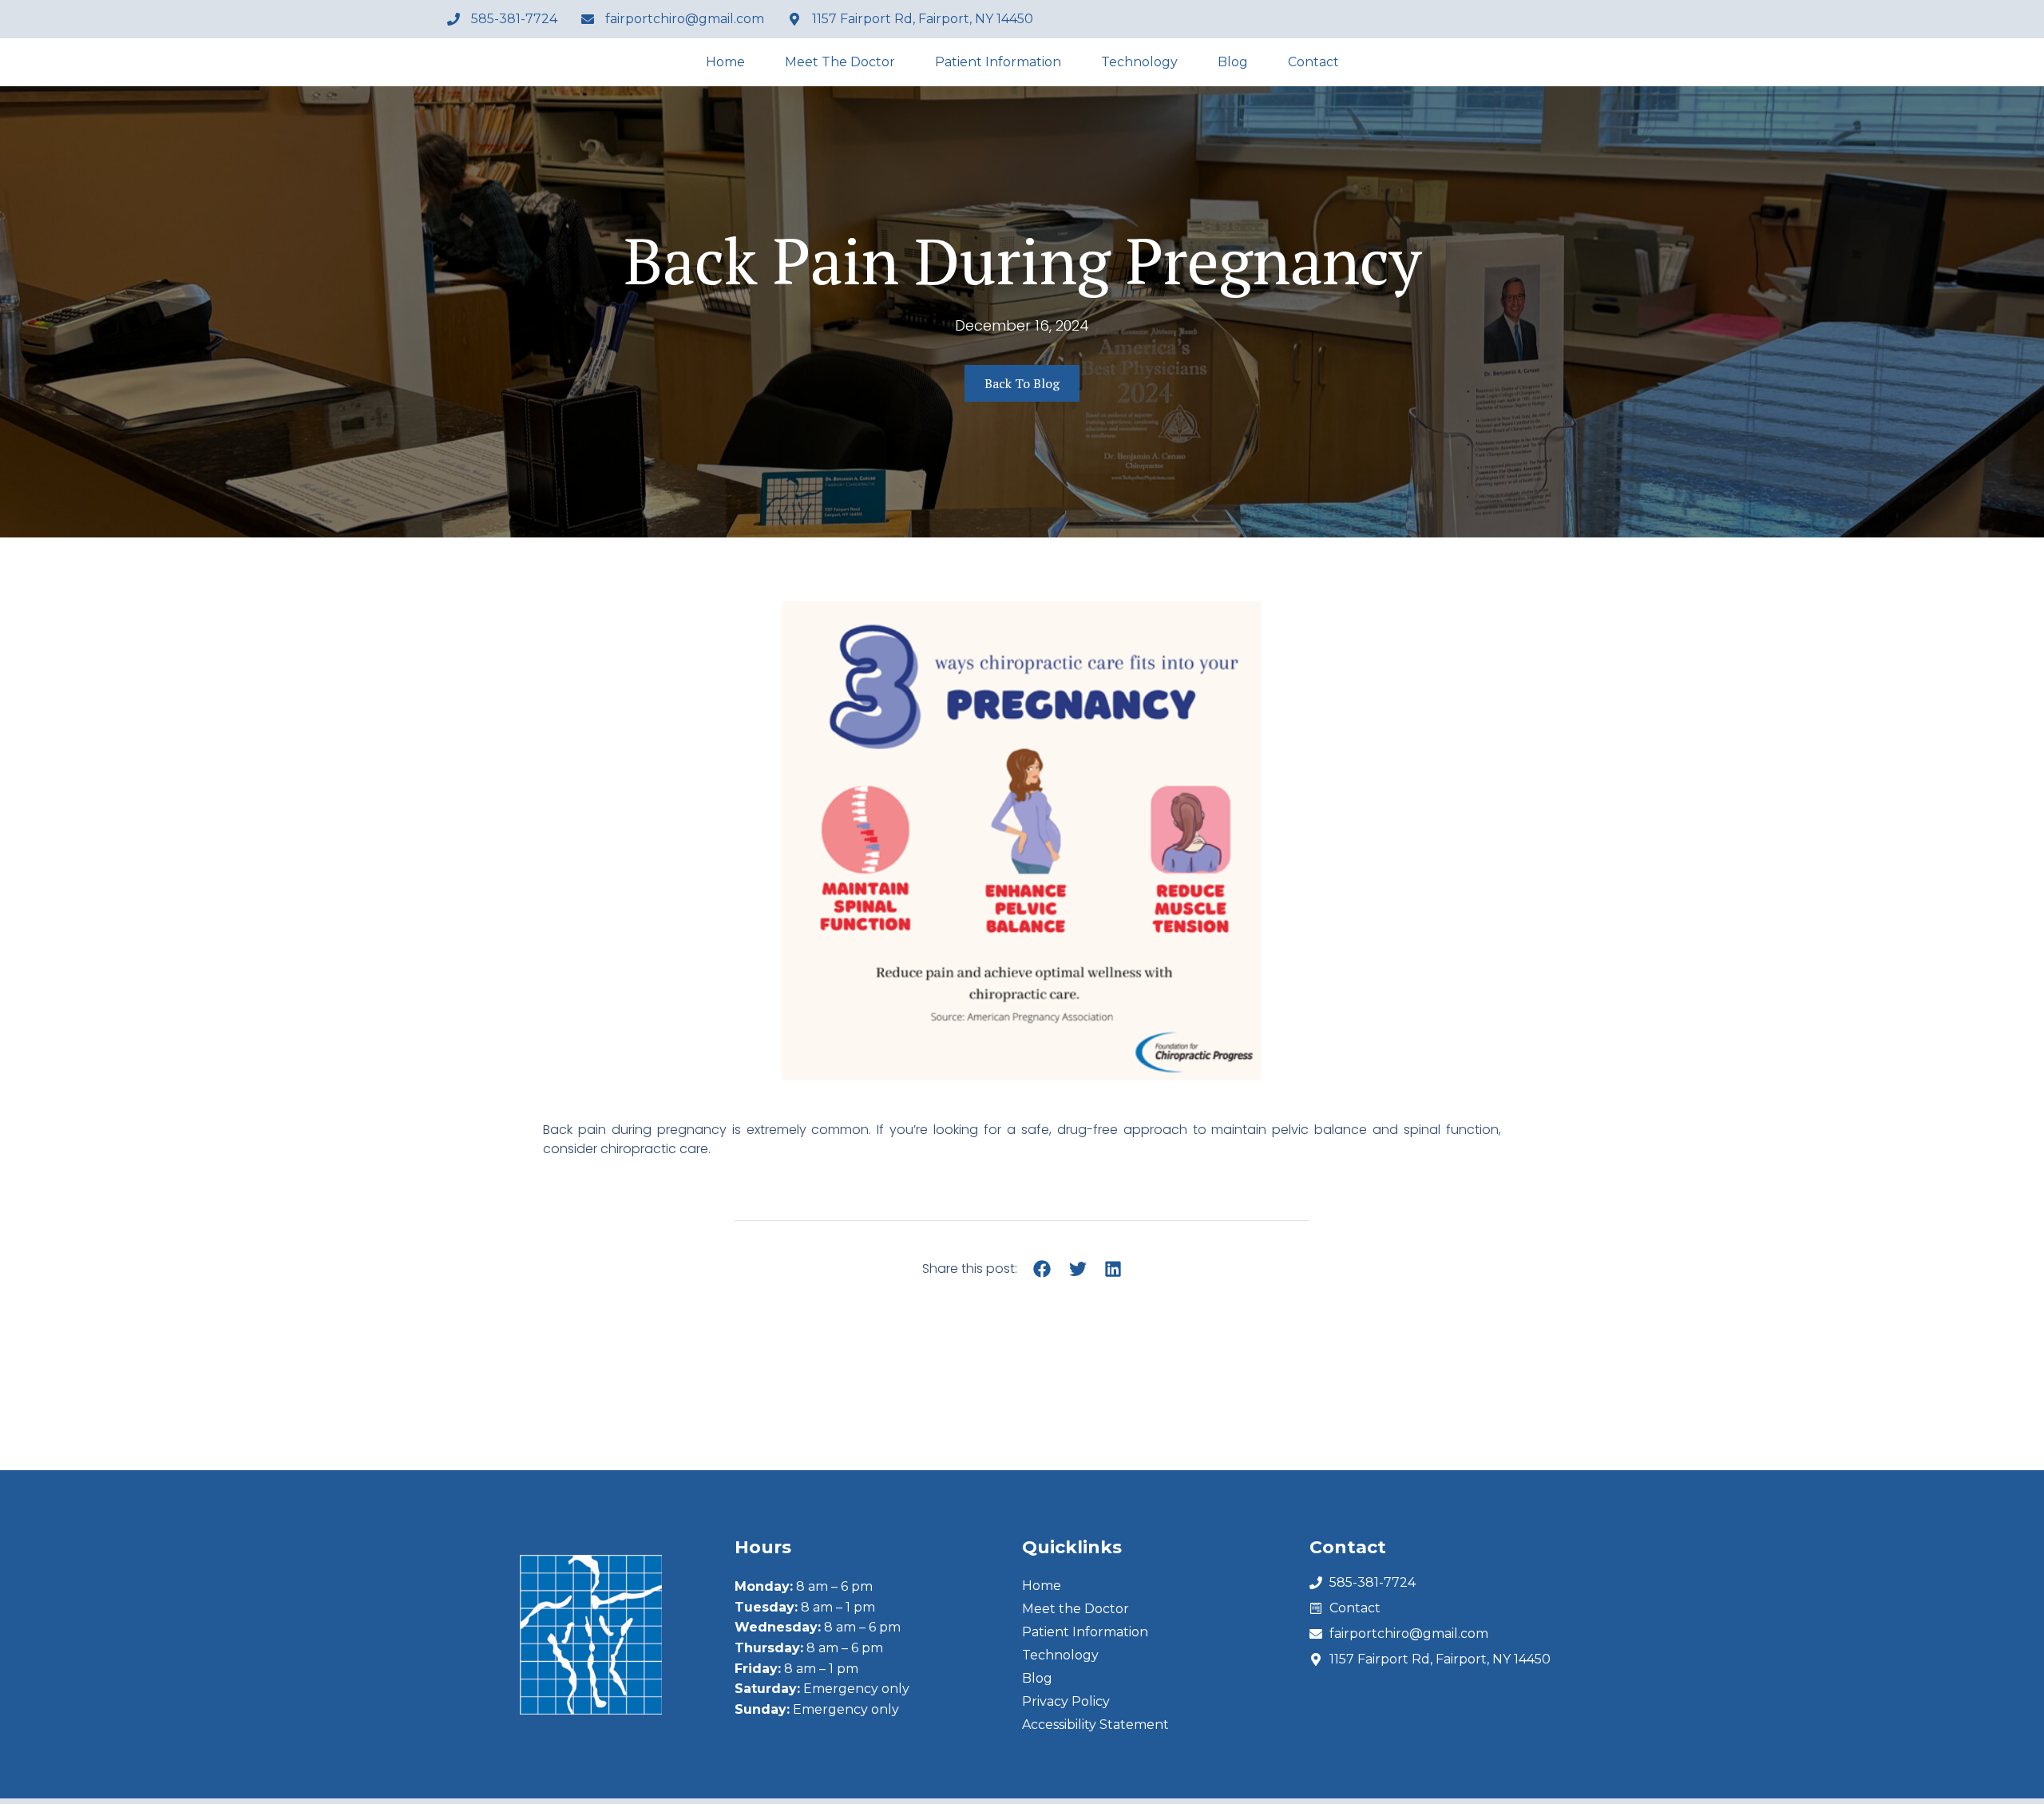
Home (725, 62)
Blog (1233, 62)
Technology (1139, 62)
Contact (1313, 62)
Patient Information (998, 62)
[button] (1042, 1269)
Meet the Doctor (840, 62)
